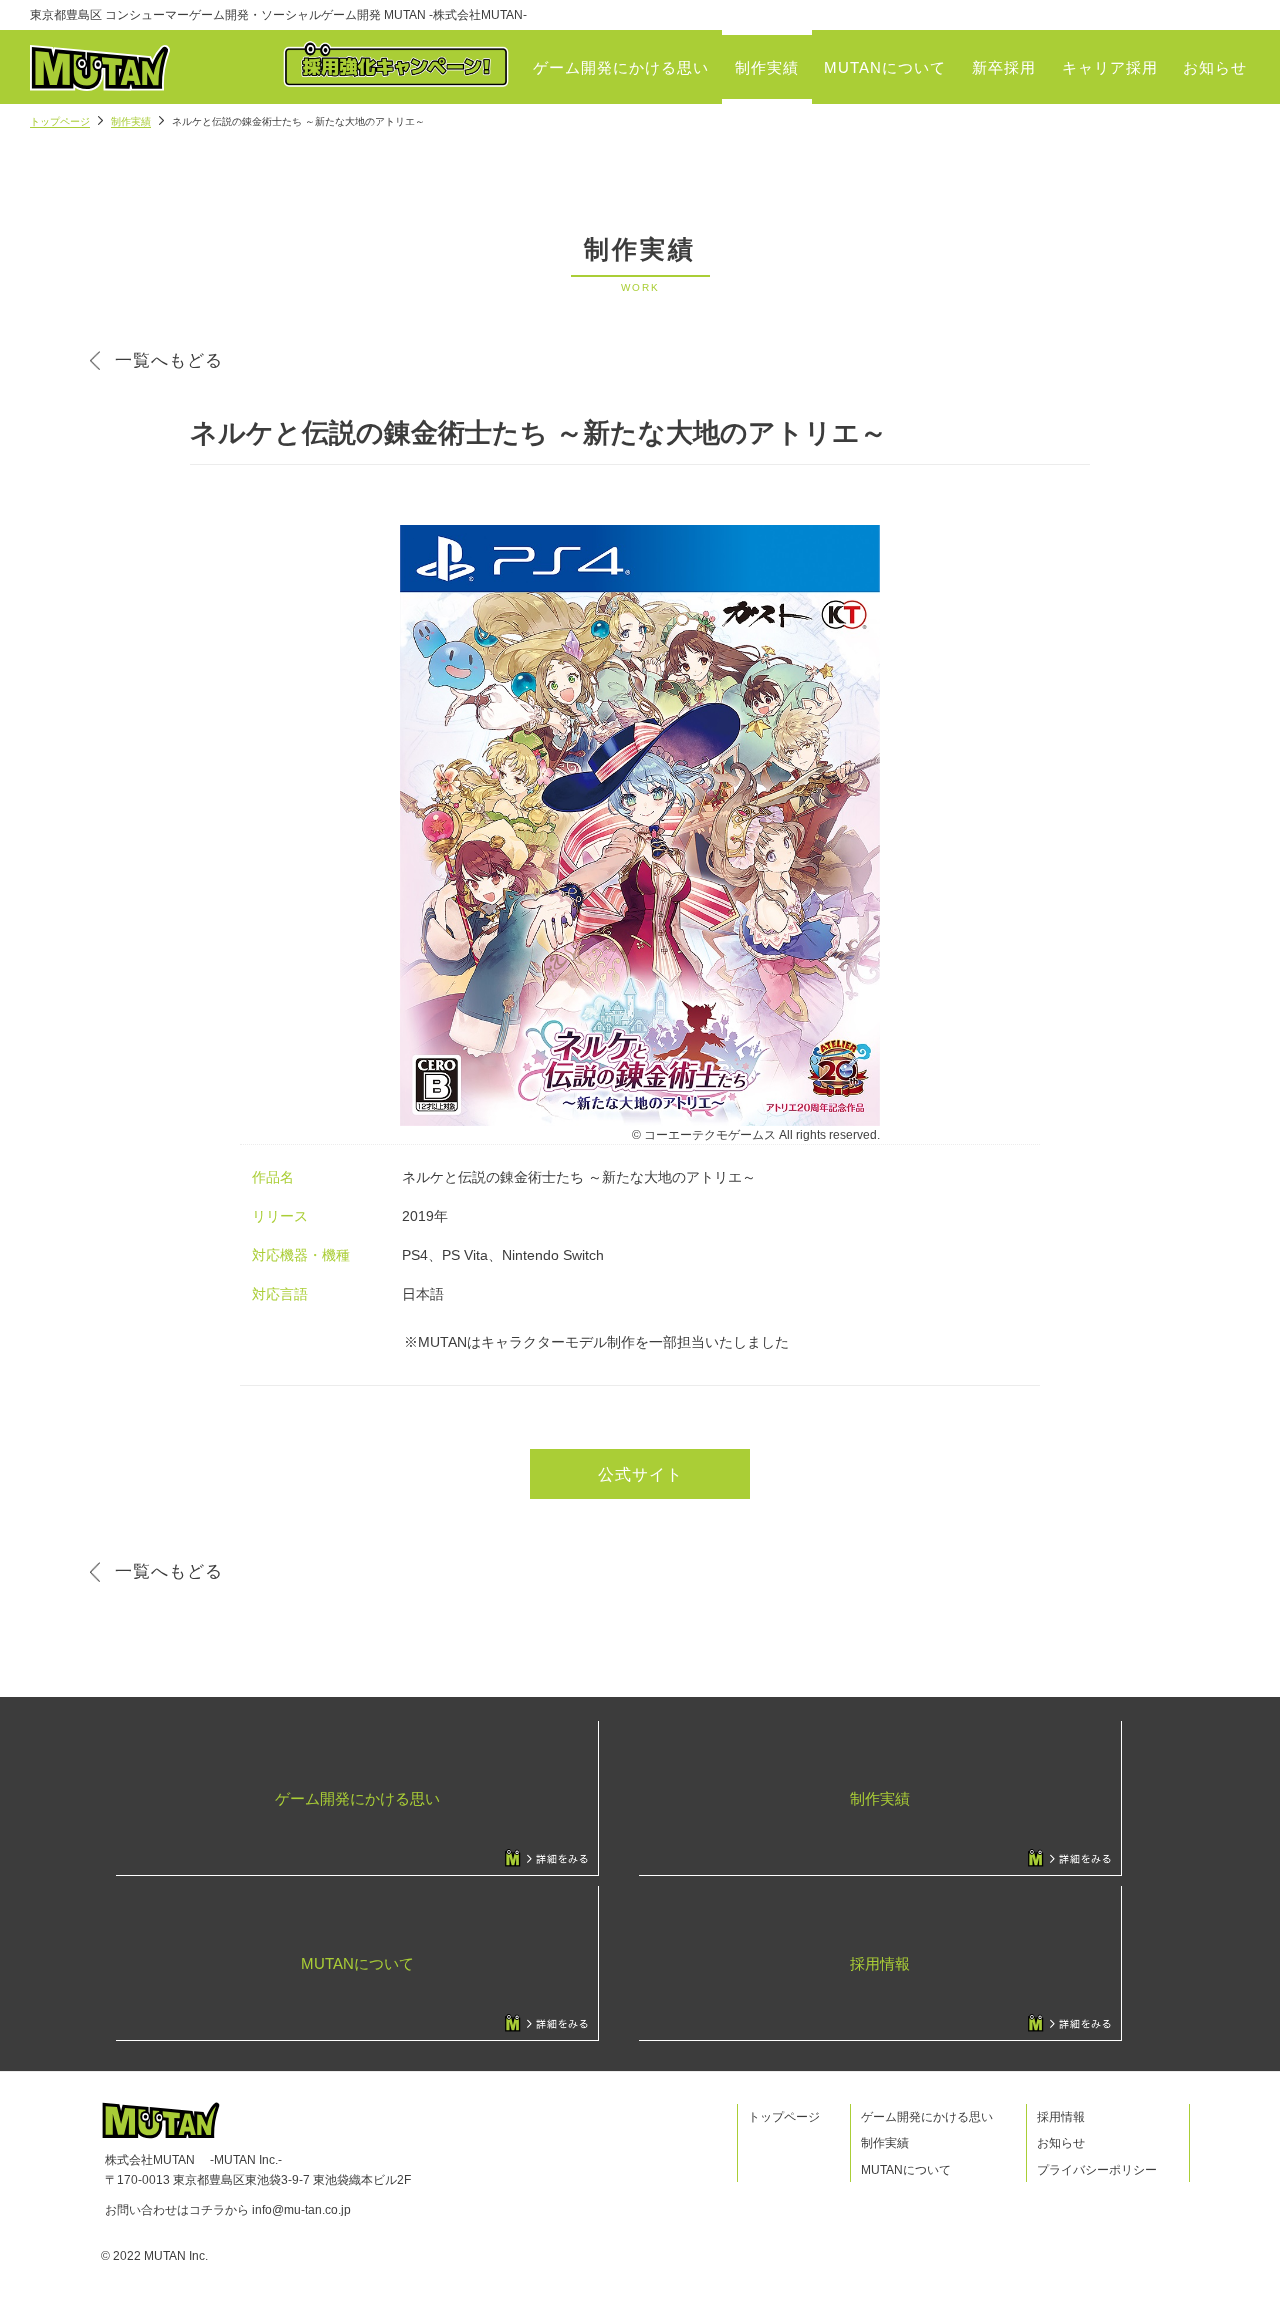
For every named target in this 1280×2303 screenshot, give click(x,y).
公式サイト (640, 1474)
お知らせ (1215, 67)
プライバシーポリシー (1097, 2170)
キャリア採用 (1110, 67)
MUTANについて (885, 67)
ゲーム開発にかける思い (621, 67)
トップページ (60, 121)
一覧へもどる (169, 360)
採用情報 (1061, 2117)
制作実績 (767, 67)
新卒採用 (1004, 67)
